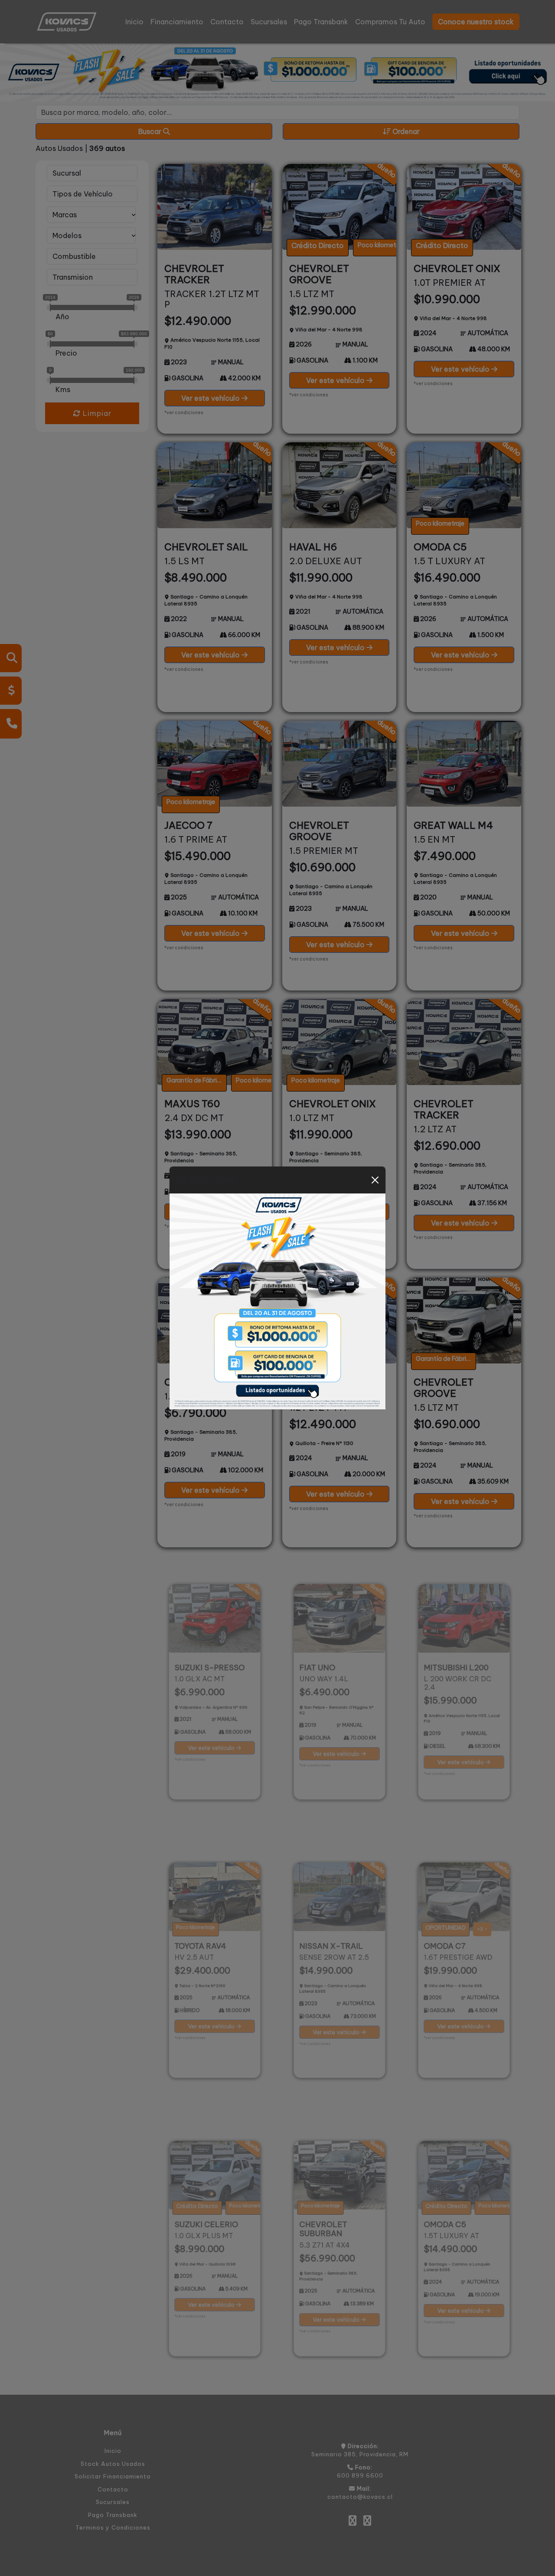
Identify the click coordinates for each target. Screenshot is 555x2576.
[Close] (375, 1180)
